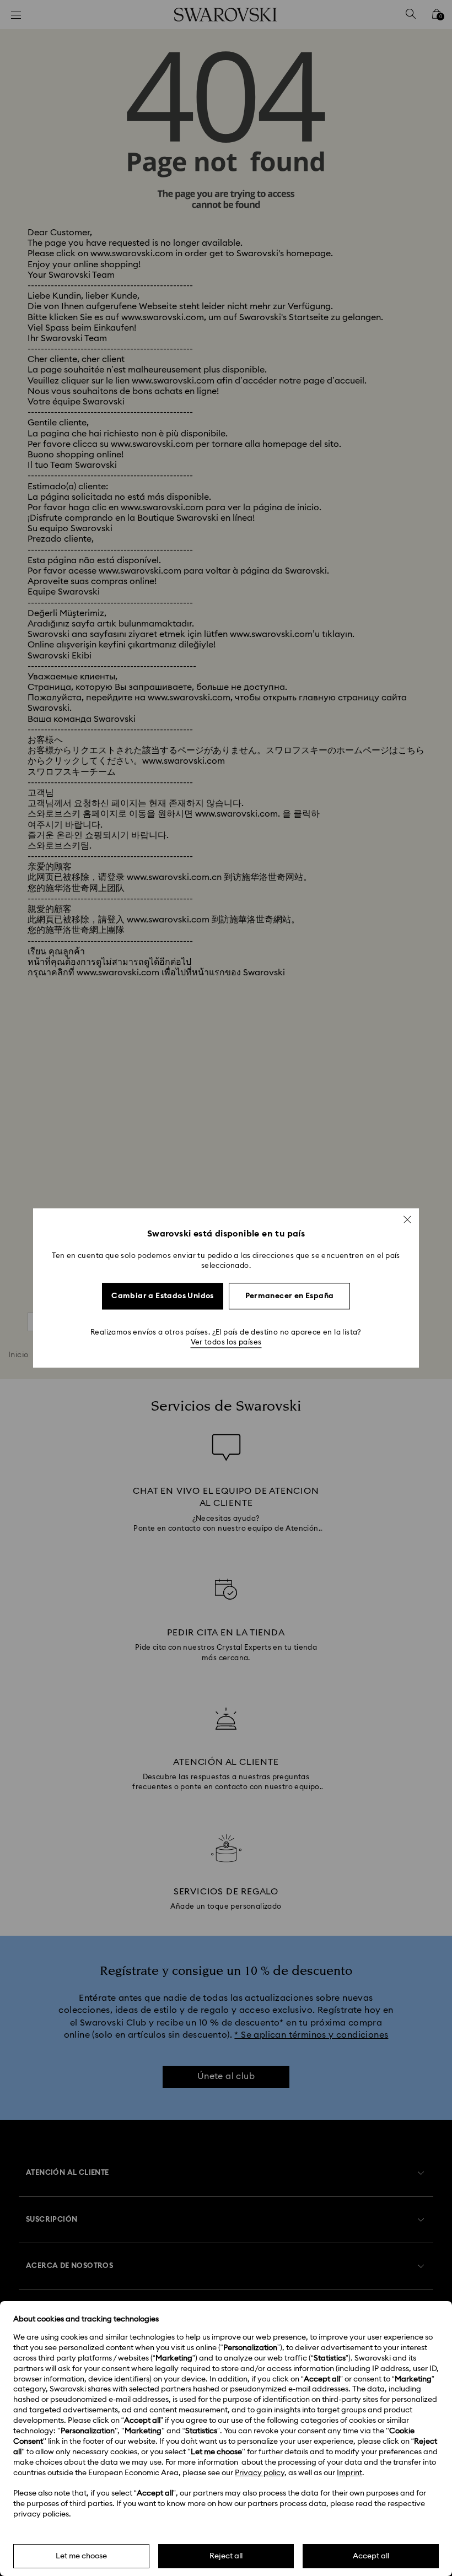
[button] (407, 1219)
